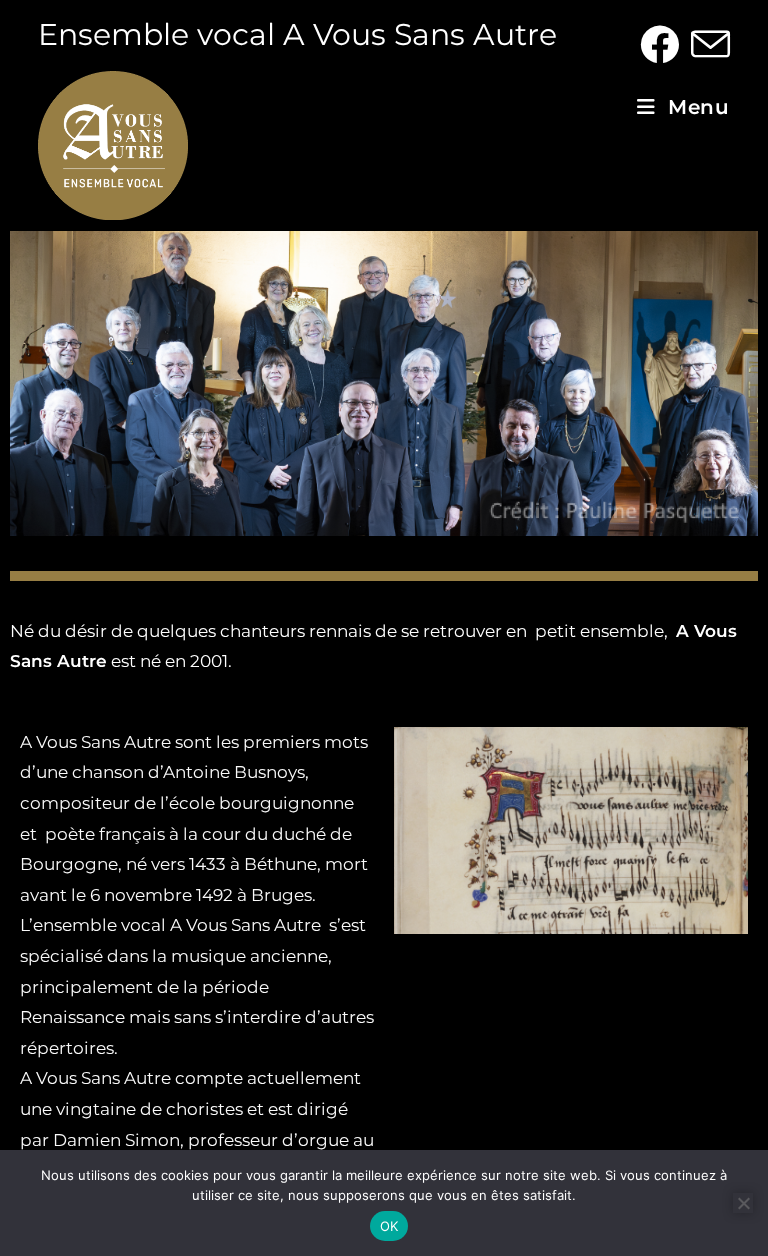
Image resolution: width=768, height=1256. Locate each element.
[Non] (743, 1203)
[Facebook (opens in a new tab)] (659, 44)
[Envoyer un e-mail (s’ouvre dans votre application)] (707, 44)
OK (389, 1226)
